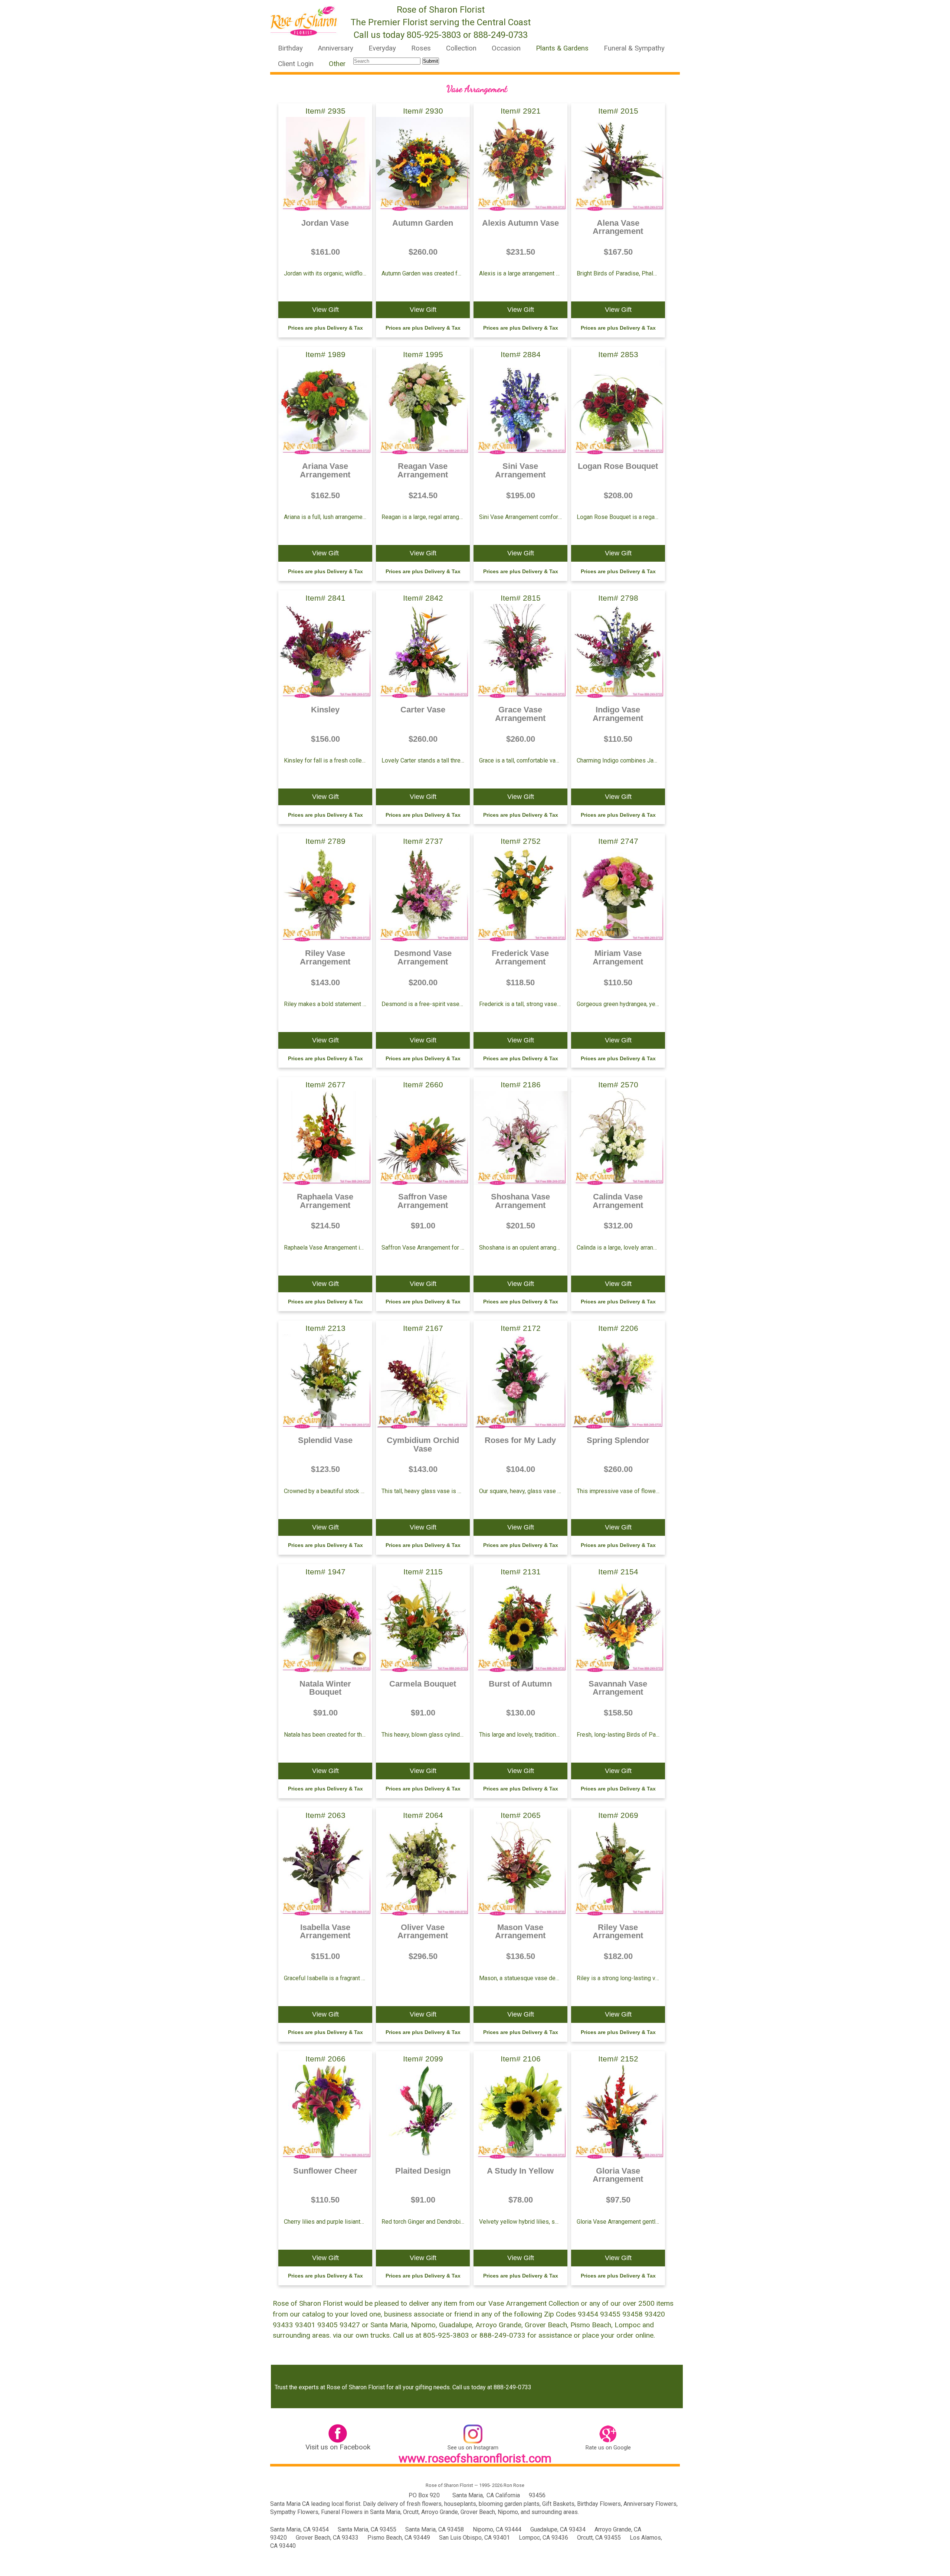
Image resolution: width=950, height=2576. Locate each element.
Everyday (382, 48)
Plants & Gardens (562, 48)
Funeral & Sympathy (634, 48)
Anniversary (336, 48)
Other (337, 64)
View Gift (325, 310)
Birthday (290, 48)
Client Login (296, 64)
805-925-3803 (434, 35)
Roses (421, 48)
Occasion (506, 48)
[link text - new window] (338, 2435)
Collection (461, 48)
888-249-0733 (501, 35)
